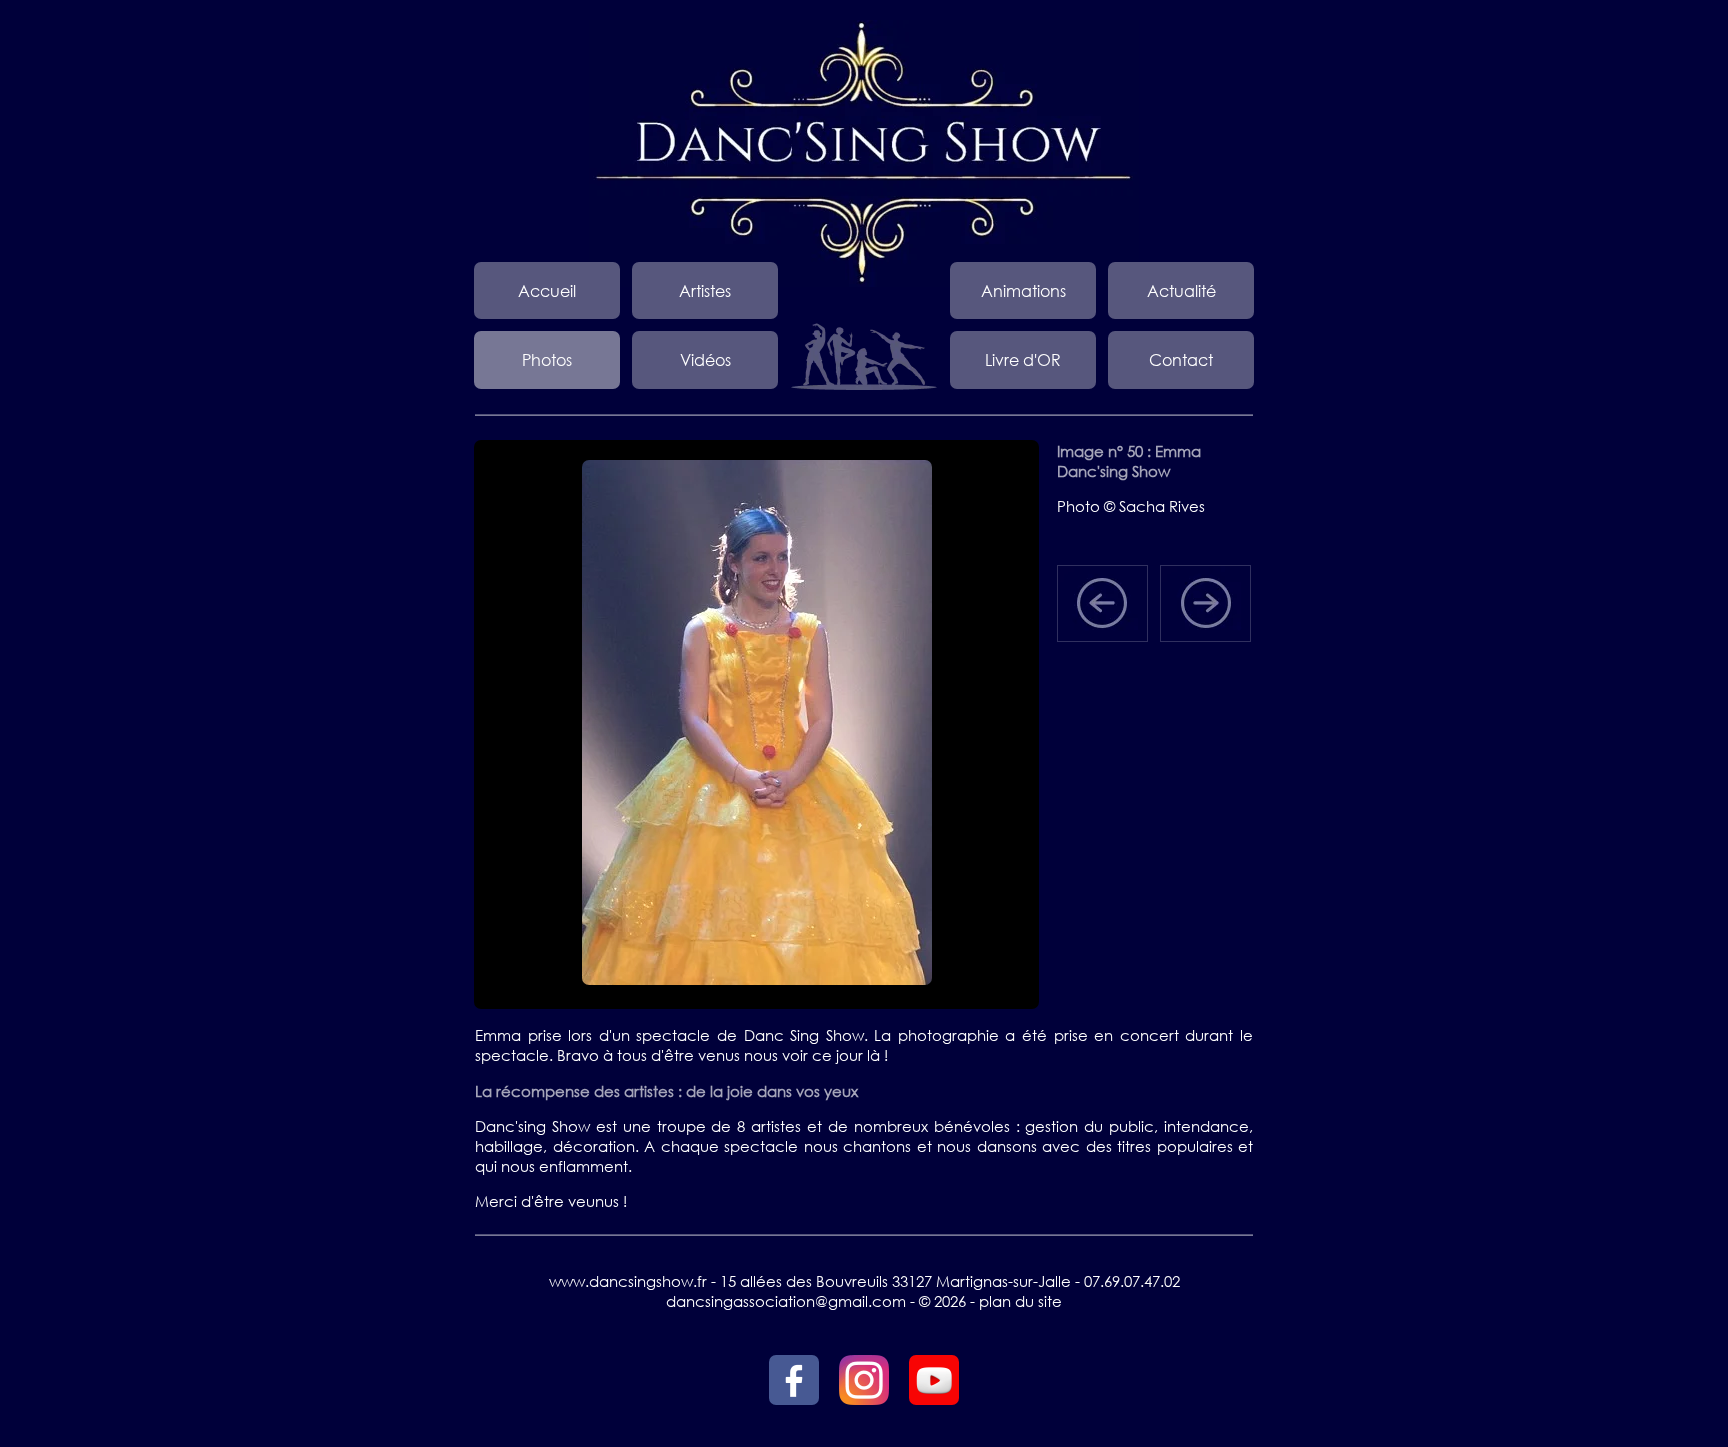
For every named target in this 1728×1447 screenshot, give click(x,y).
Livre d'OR (1023, 359)
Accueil (547, 290)
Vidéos (705, 359)
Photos (547, 359)
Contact (1181, 359)
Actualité (1181, 290)
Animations (1023, 290)
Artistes (705, 290)
